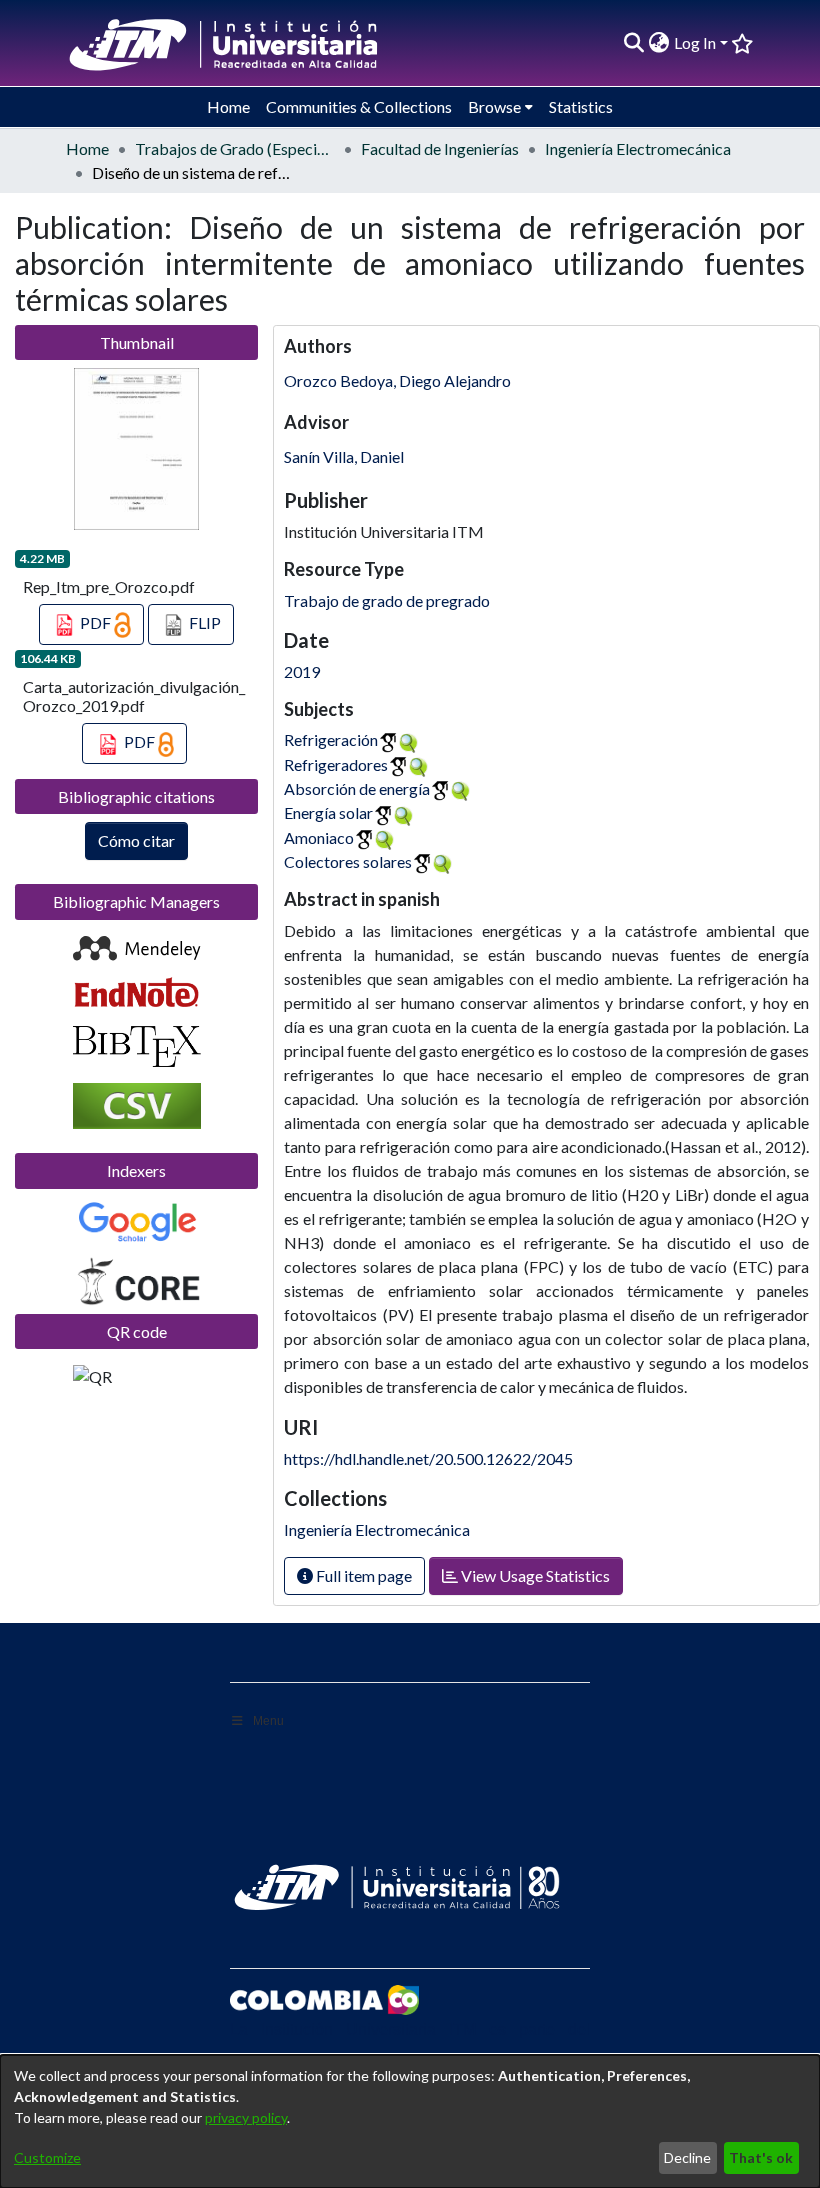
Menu (268, 1721)
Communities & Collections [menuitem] (359, 106)
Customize (47, 2157)
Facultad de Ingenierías (440, 148)
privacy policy (246, 2117)
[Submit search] (634, 43)
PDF (95, 622)
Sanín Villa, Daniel (344, 456)
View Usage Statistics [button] (534, 1575)
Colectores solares (348, 861)
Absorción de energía (357, 788)
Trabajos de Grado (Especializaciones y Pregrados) (235, 148)
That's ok (761, 2157)
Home (87, 148)
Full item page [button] (362, 1575)
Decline (687, 2157)
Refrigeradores (336, 764)
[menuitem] (659, 43)
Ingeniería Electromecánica (638, 148)
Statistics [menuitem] (581, 106)
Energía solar (328, 812)
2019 (302, 671)
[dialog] (410, 2121)
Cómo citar (136, 840)
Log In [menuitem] (695, 42)
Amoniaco (319, 837)
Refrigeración (331, 739)
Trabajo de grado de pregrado (387, 600)
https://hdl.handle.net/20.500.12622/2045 (428, 1458)
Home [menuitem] (228, 106)
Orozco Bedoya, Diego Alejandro (397, 380)
